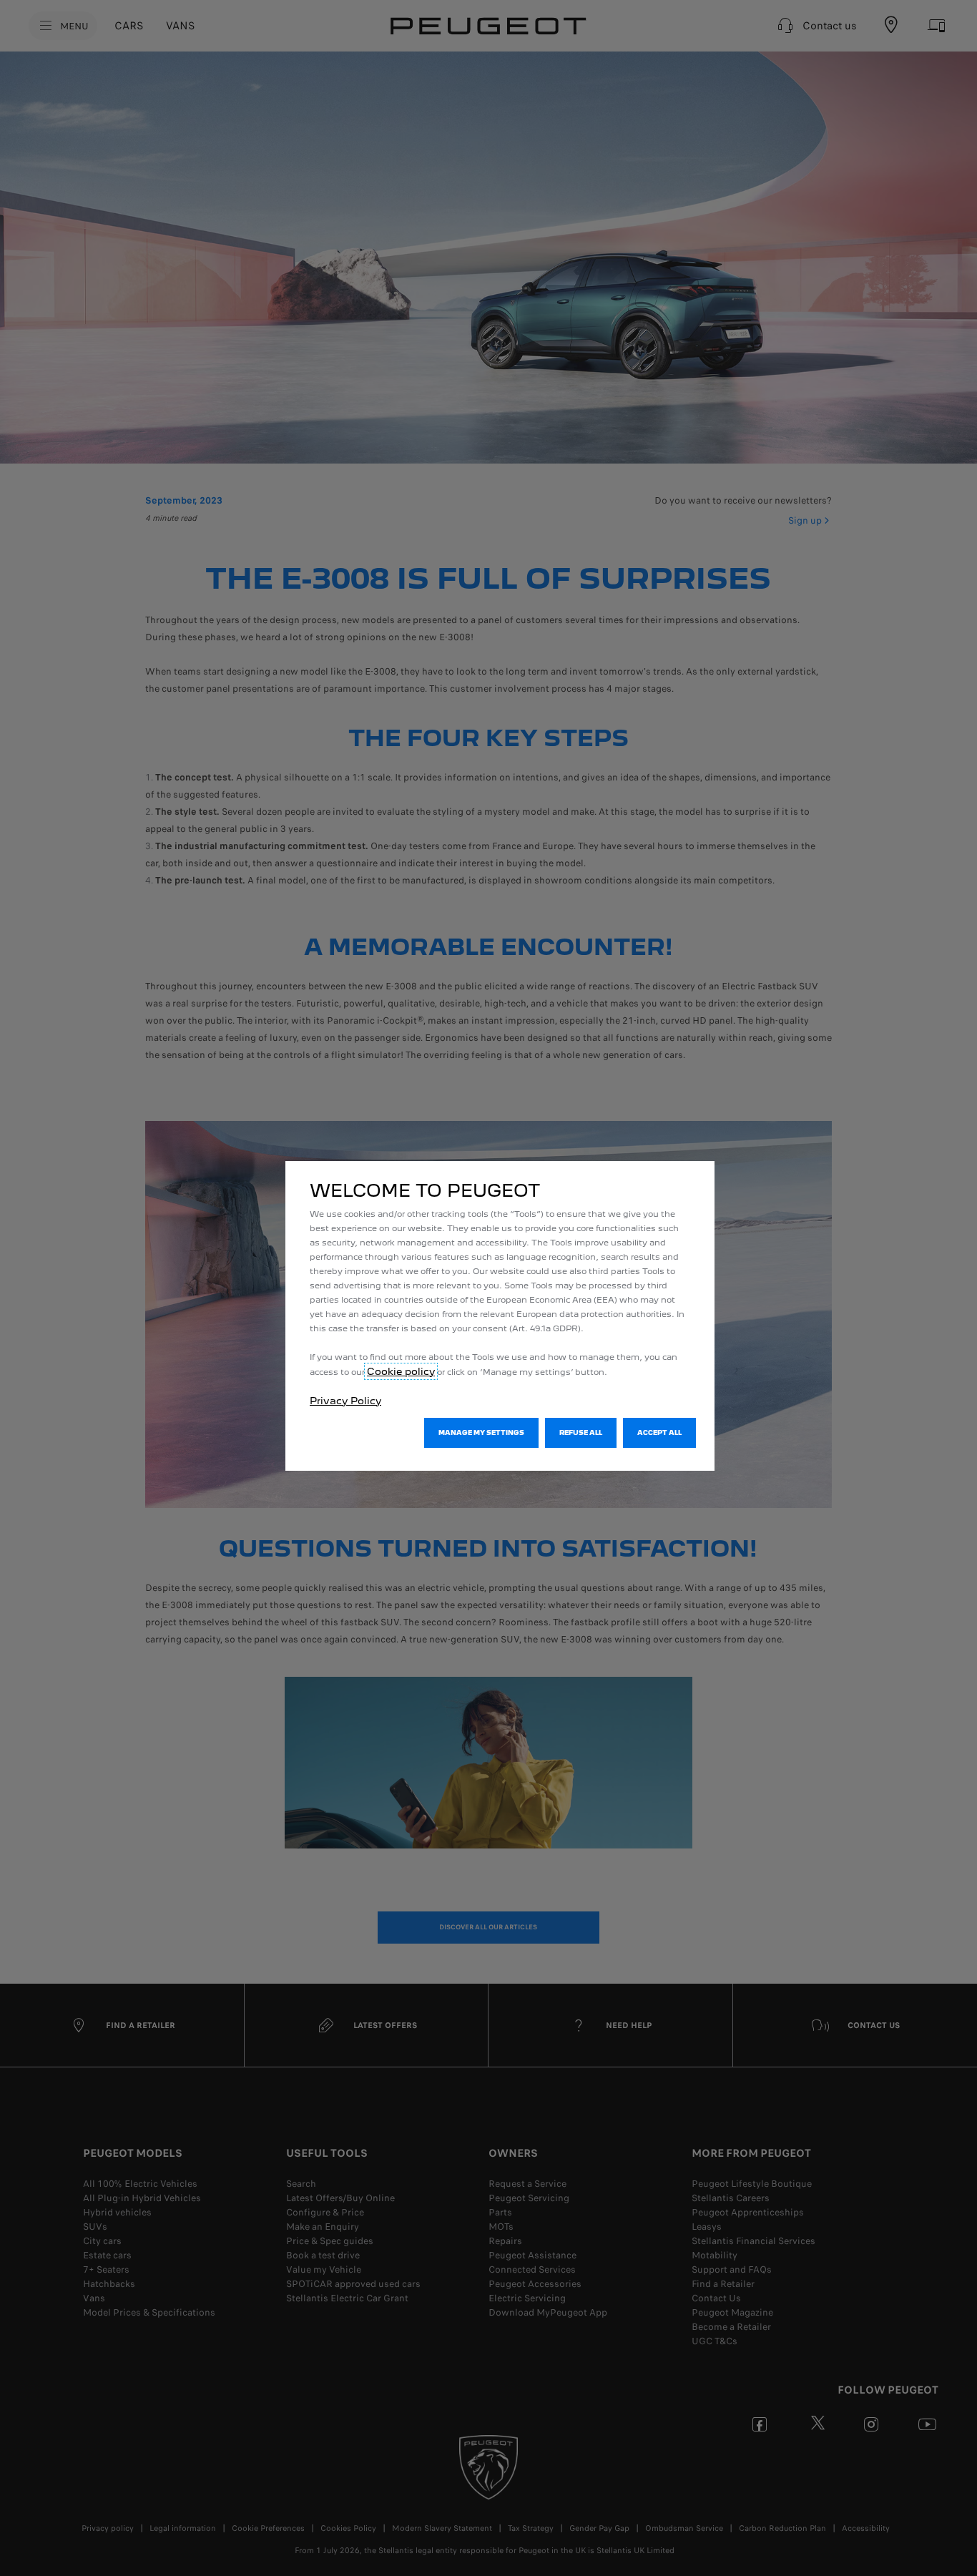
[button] (481, 1433)
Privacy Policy (345, 1401)
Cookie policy (401, 1371)
